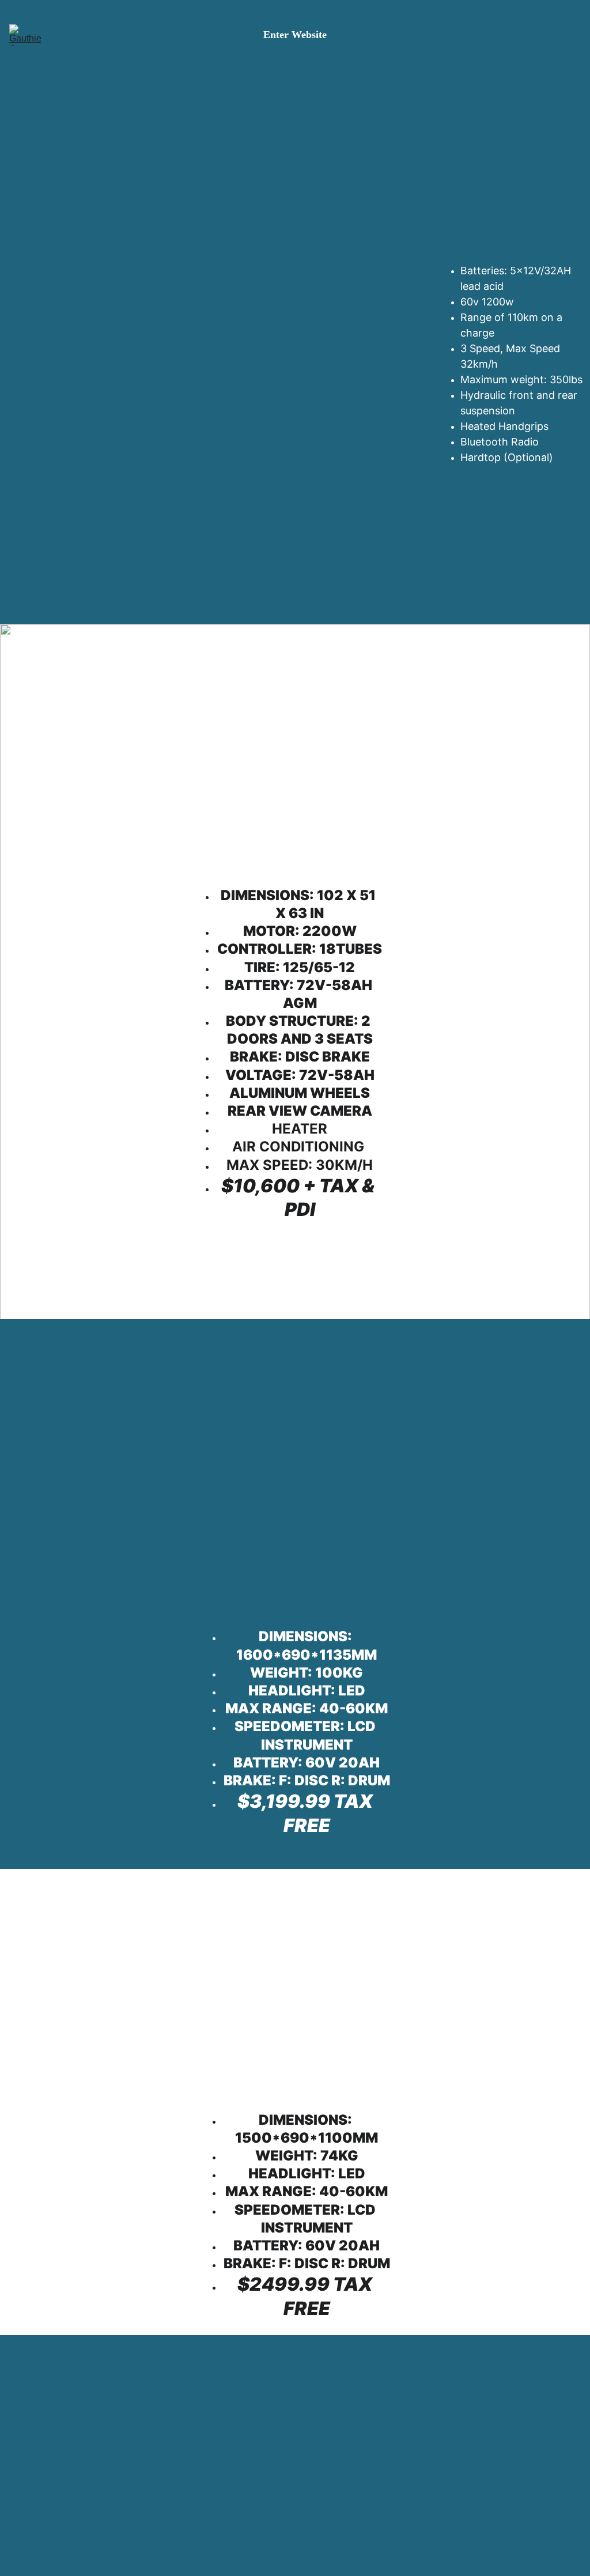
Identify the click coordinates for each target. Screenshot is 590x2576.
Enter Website (295, 35)
